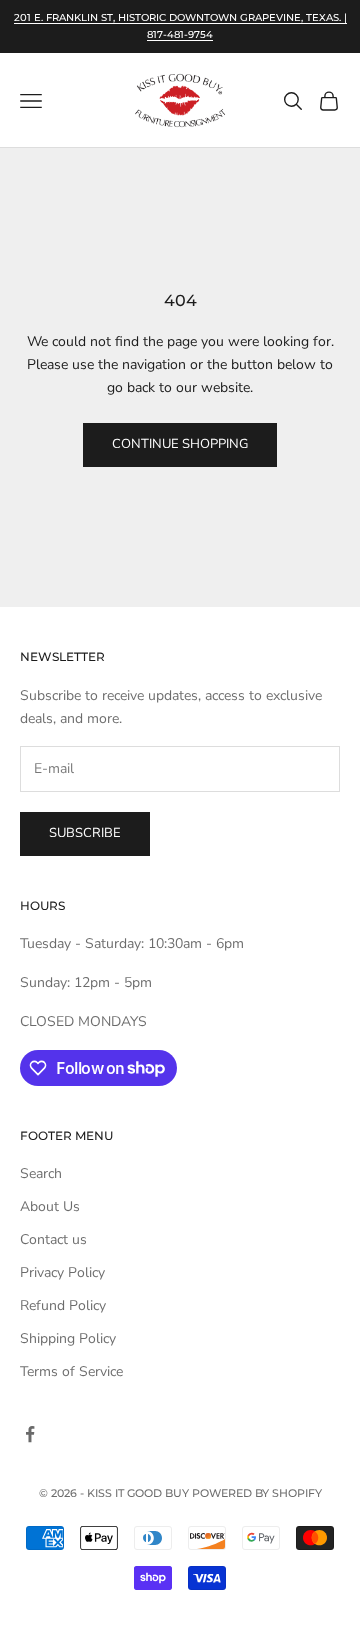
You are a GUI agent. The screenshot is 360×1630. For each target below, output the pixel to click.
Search (41, 1173)
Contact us (53, 1239)
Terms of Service (71, 1371)
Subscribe (85, 833)
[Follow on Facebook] (30, 1434)
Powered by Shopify (257, 1493)
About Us (50, 1206)
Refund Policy (63, 1305)
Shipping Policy (68, 1338)
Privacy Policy (62, 1272)
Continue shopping (180, 444)
